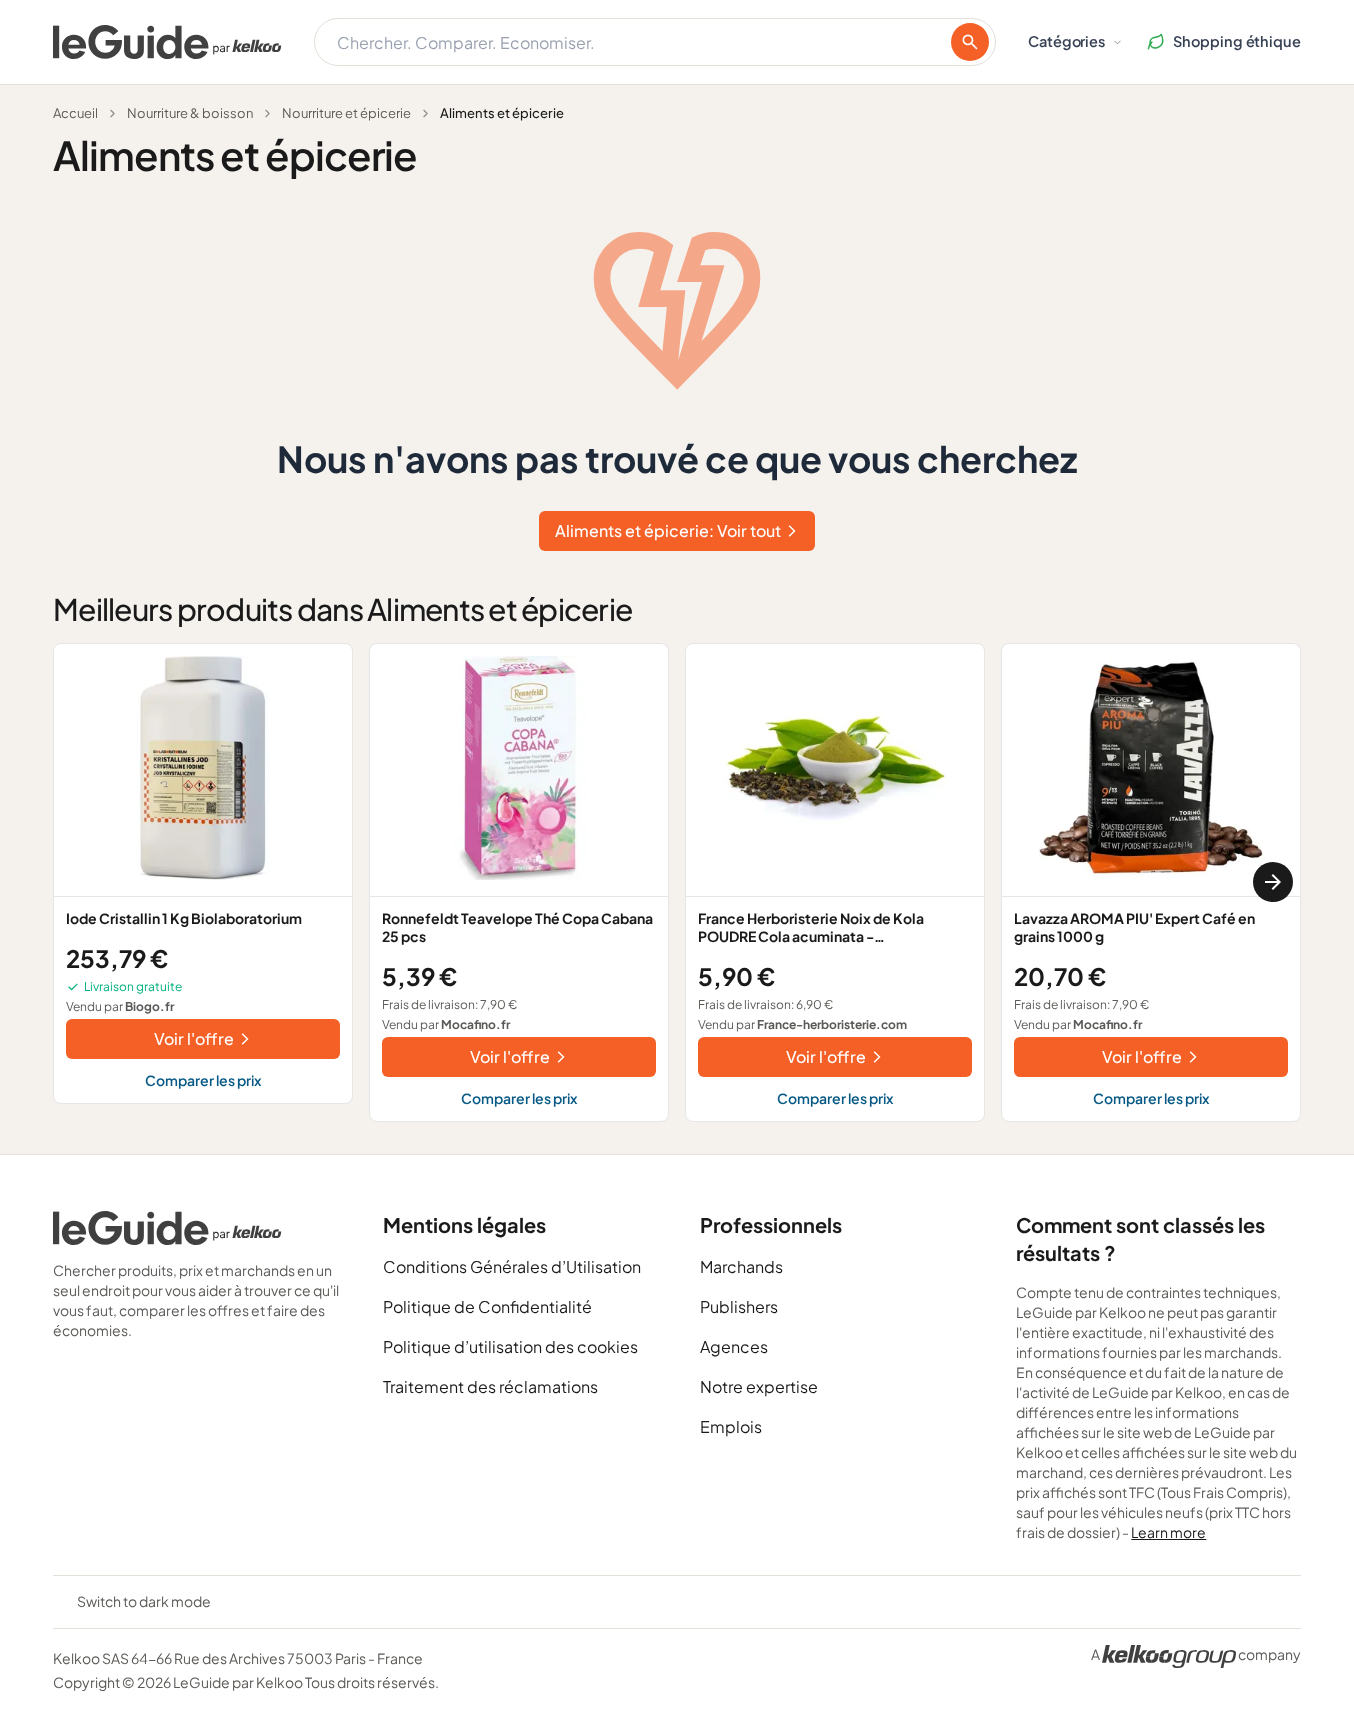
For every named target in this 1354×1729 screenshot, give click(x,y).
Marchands (741, 1266)
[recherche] (970, 42)
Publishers (739, 1306)
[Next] (1273, 882)
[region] (677, 882)
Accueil (75, 113)
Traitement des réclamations (490, 1386)
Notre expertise (759, 1386)
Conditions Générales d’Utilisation (512, 1266)
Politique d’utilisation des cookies (510, 1346)
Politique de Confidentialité (487, 1306)
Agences (734, 1346)
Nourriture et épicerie (346, 113)
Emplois (731, 1426)
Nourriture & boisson (190, 113)
